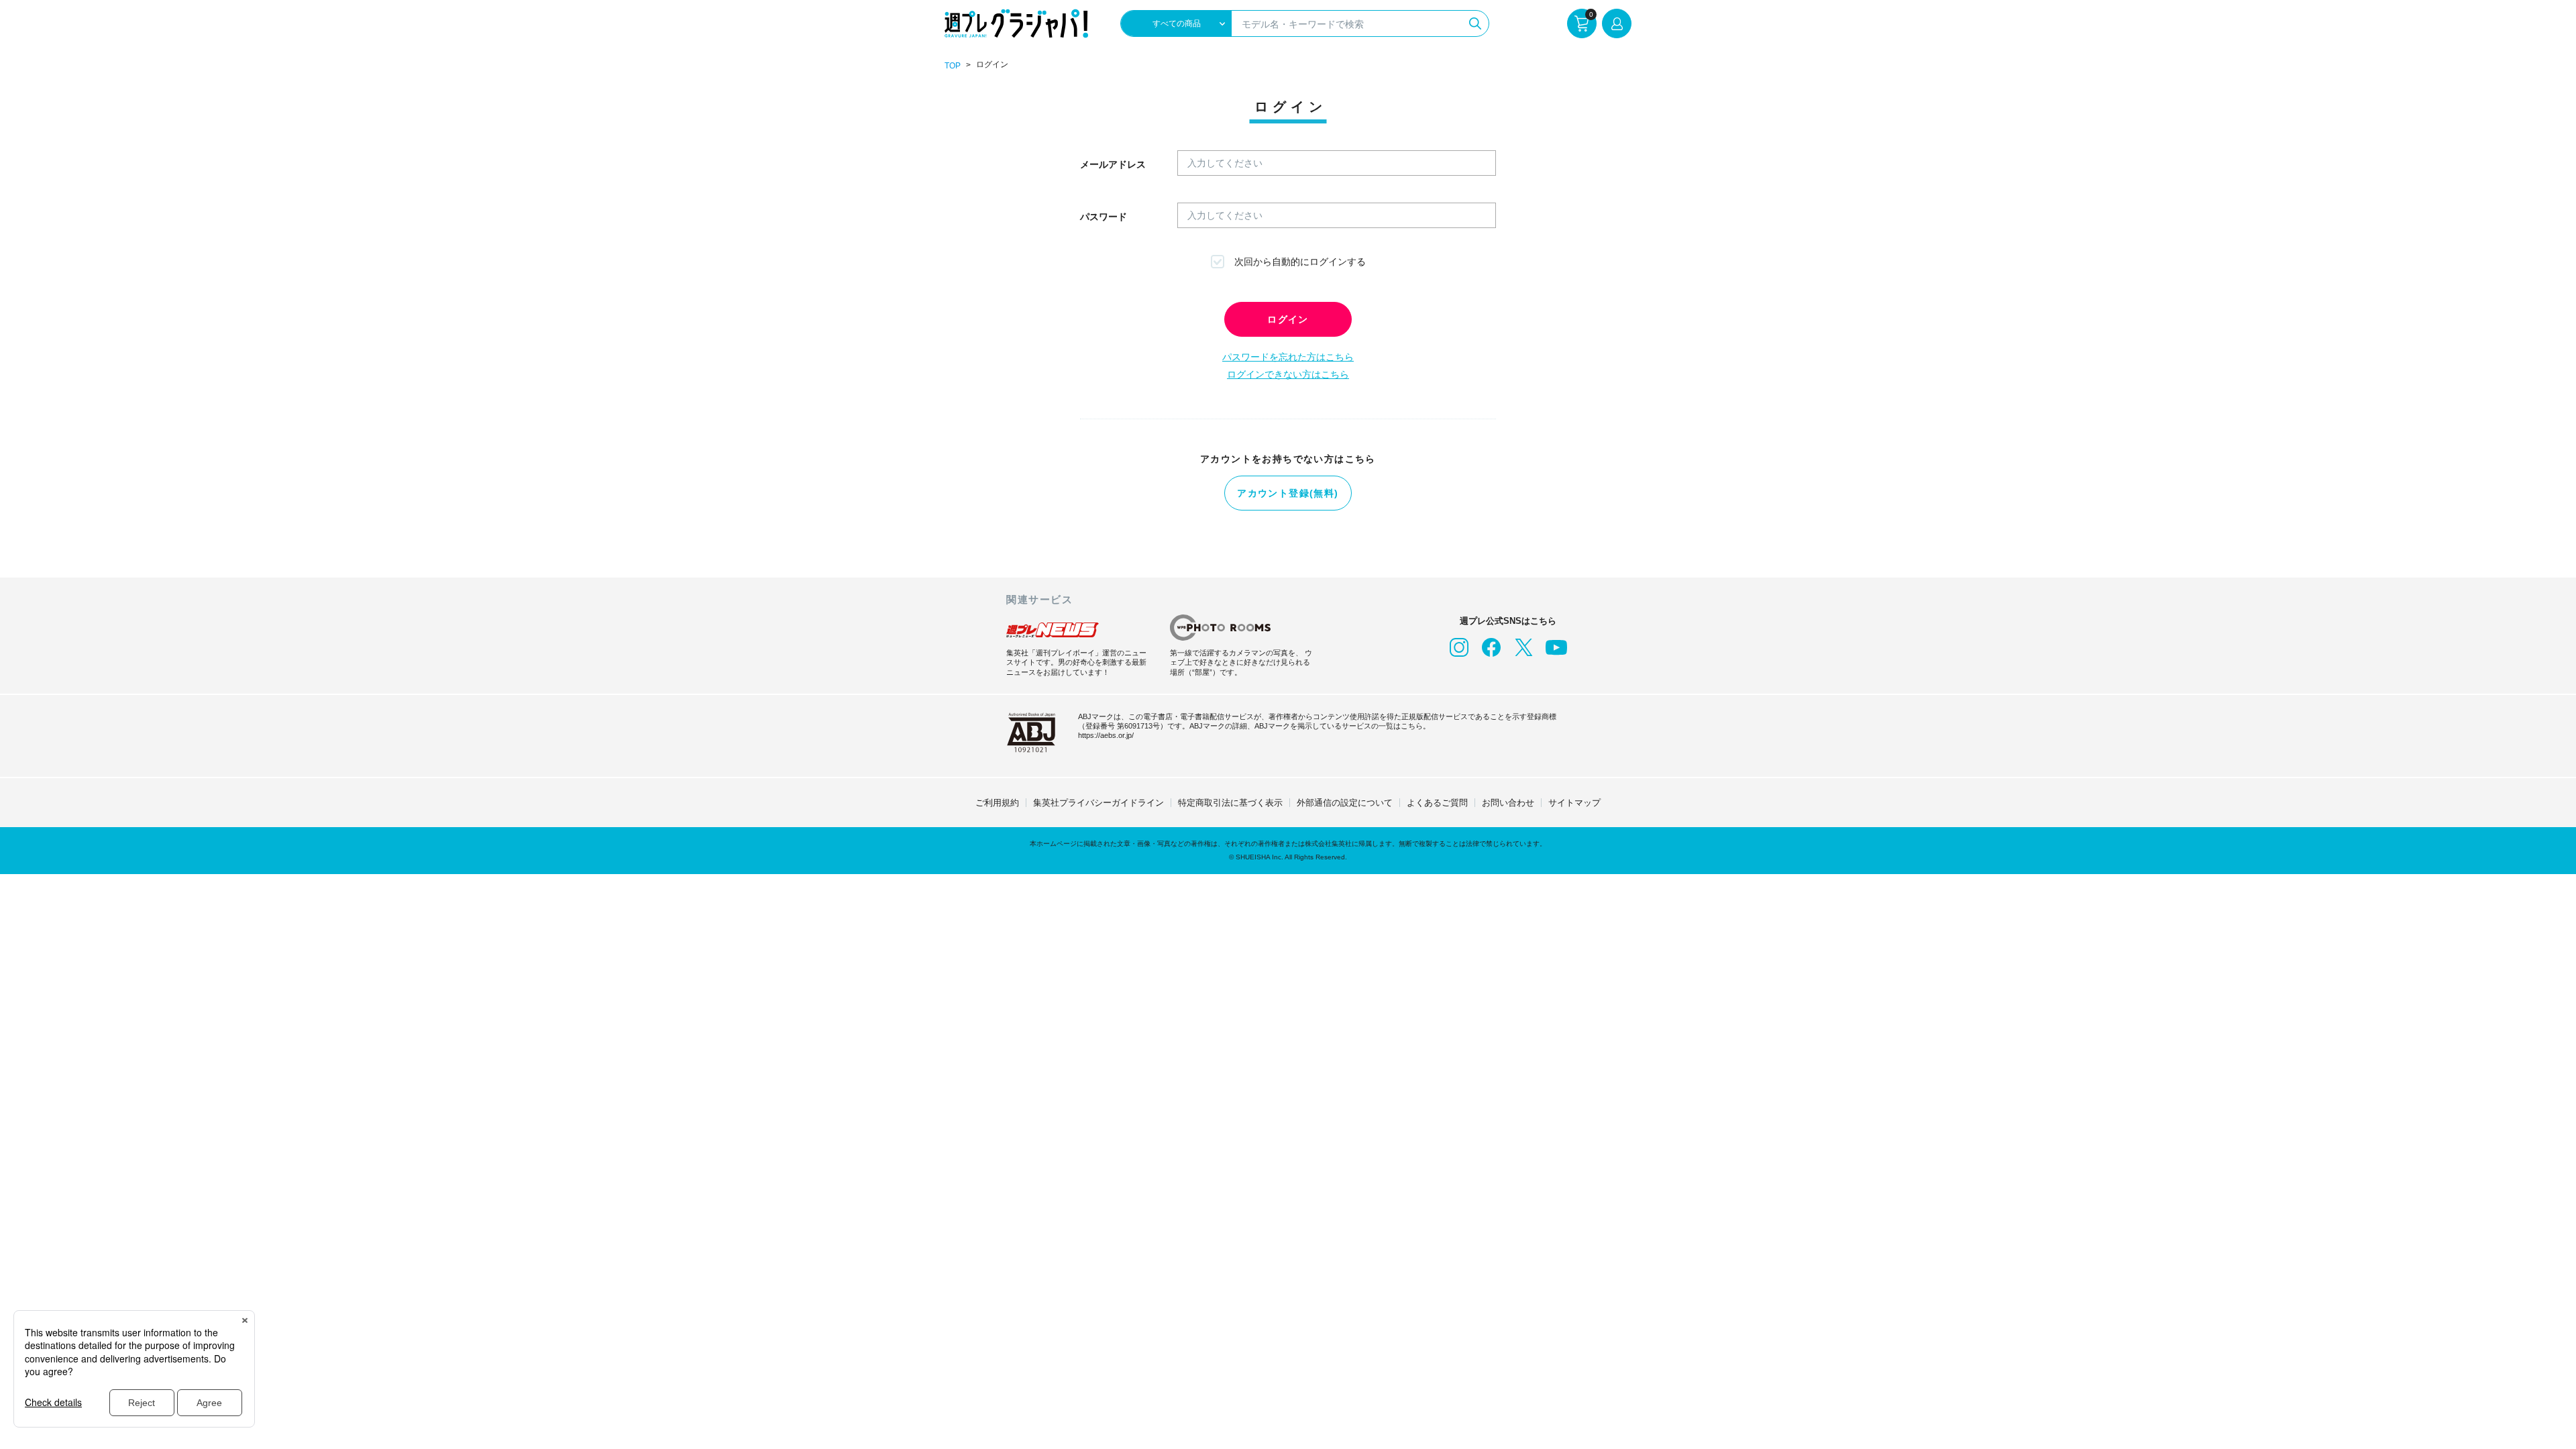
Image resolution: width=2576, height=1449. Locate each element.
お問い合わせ (1508, 803)
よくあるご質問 (1437, 803)
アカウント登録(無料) (1288, 493)
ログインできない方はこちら (1288, 374)
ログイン (1288, 319)
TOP (953, 66)
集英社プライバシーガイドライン (1098, 803)
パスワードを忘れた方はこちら (1288, 357)
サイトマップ (1574, 803)
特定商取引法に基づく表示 (1230, 803)
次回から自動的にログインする (1300, 262)
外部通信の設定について (1345, 803)
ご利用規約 (997, 803)
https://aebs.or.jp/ (1106, 735)
